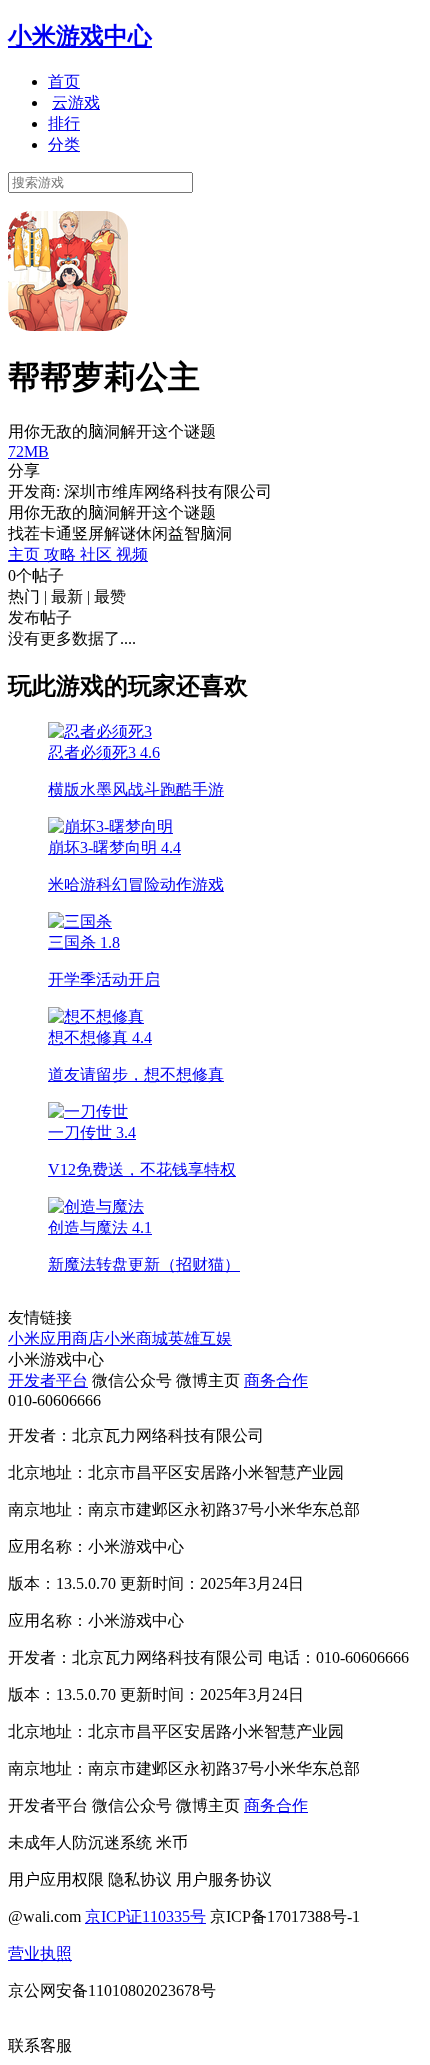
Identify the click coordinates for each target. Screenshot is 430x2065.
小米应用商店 (56, 1338)
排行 (64, 123)
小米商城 (136, 1338)
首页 (64, 81)
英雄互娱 (200, 1338)
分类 (64, 144)
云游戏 (76, 102)
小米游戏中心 (80, 36)
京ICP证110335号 (145, 1916)
